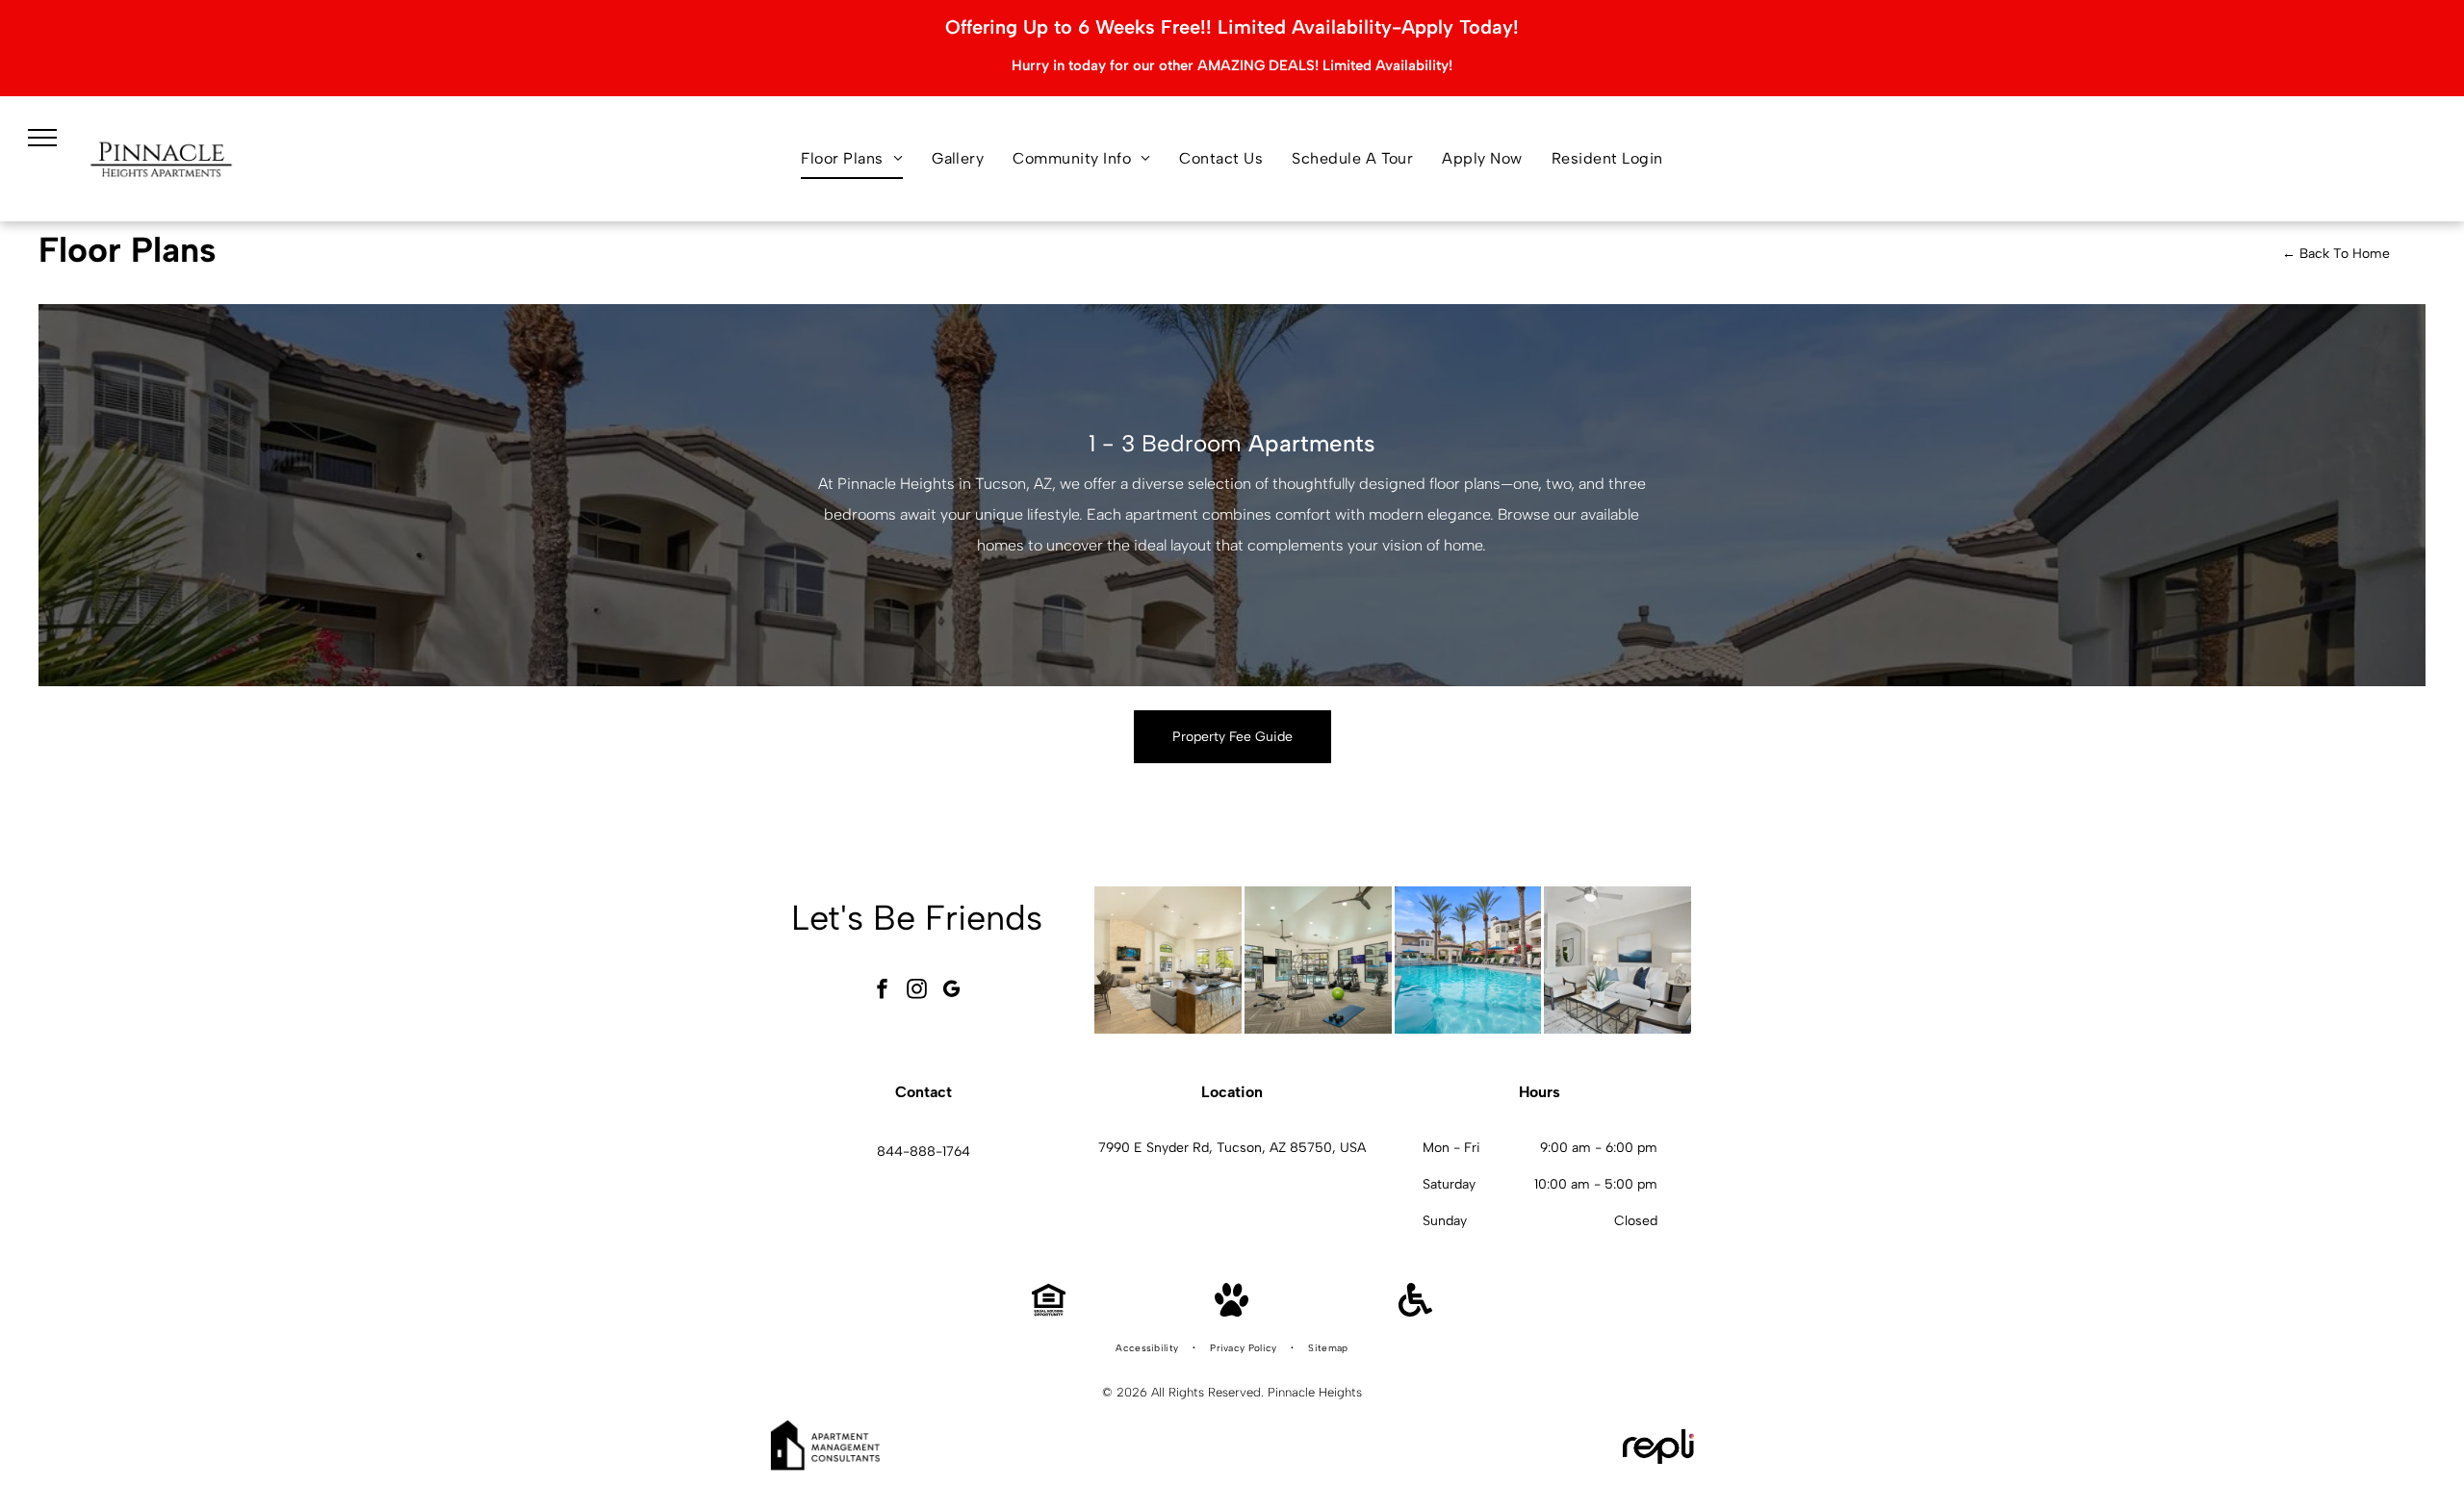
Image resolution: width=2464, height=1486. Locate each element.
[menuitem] (852, 159)
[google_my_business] (952, 992)
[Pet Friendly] (1232, 1311)
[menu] (42, 138)
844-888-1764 (924, 1152)
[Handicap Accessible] (1415, 1311)
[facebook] (883, 992)
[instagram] (917, 992)
